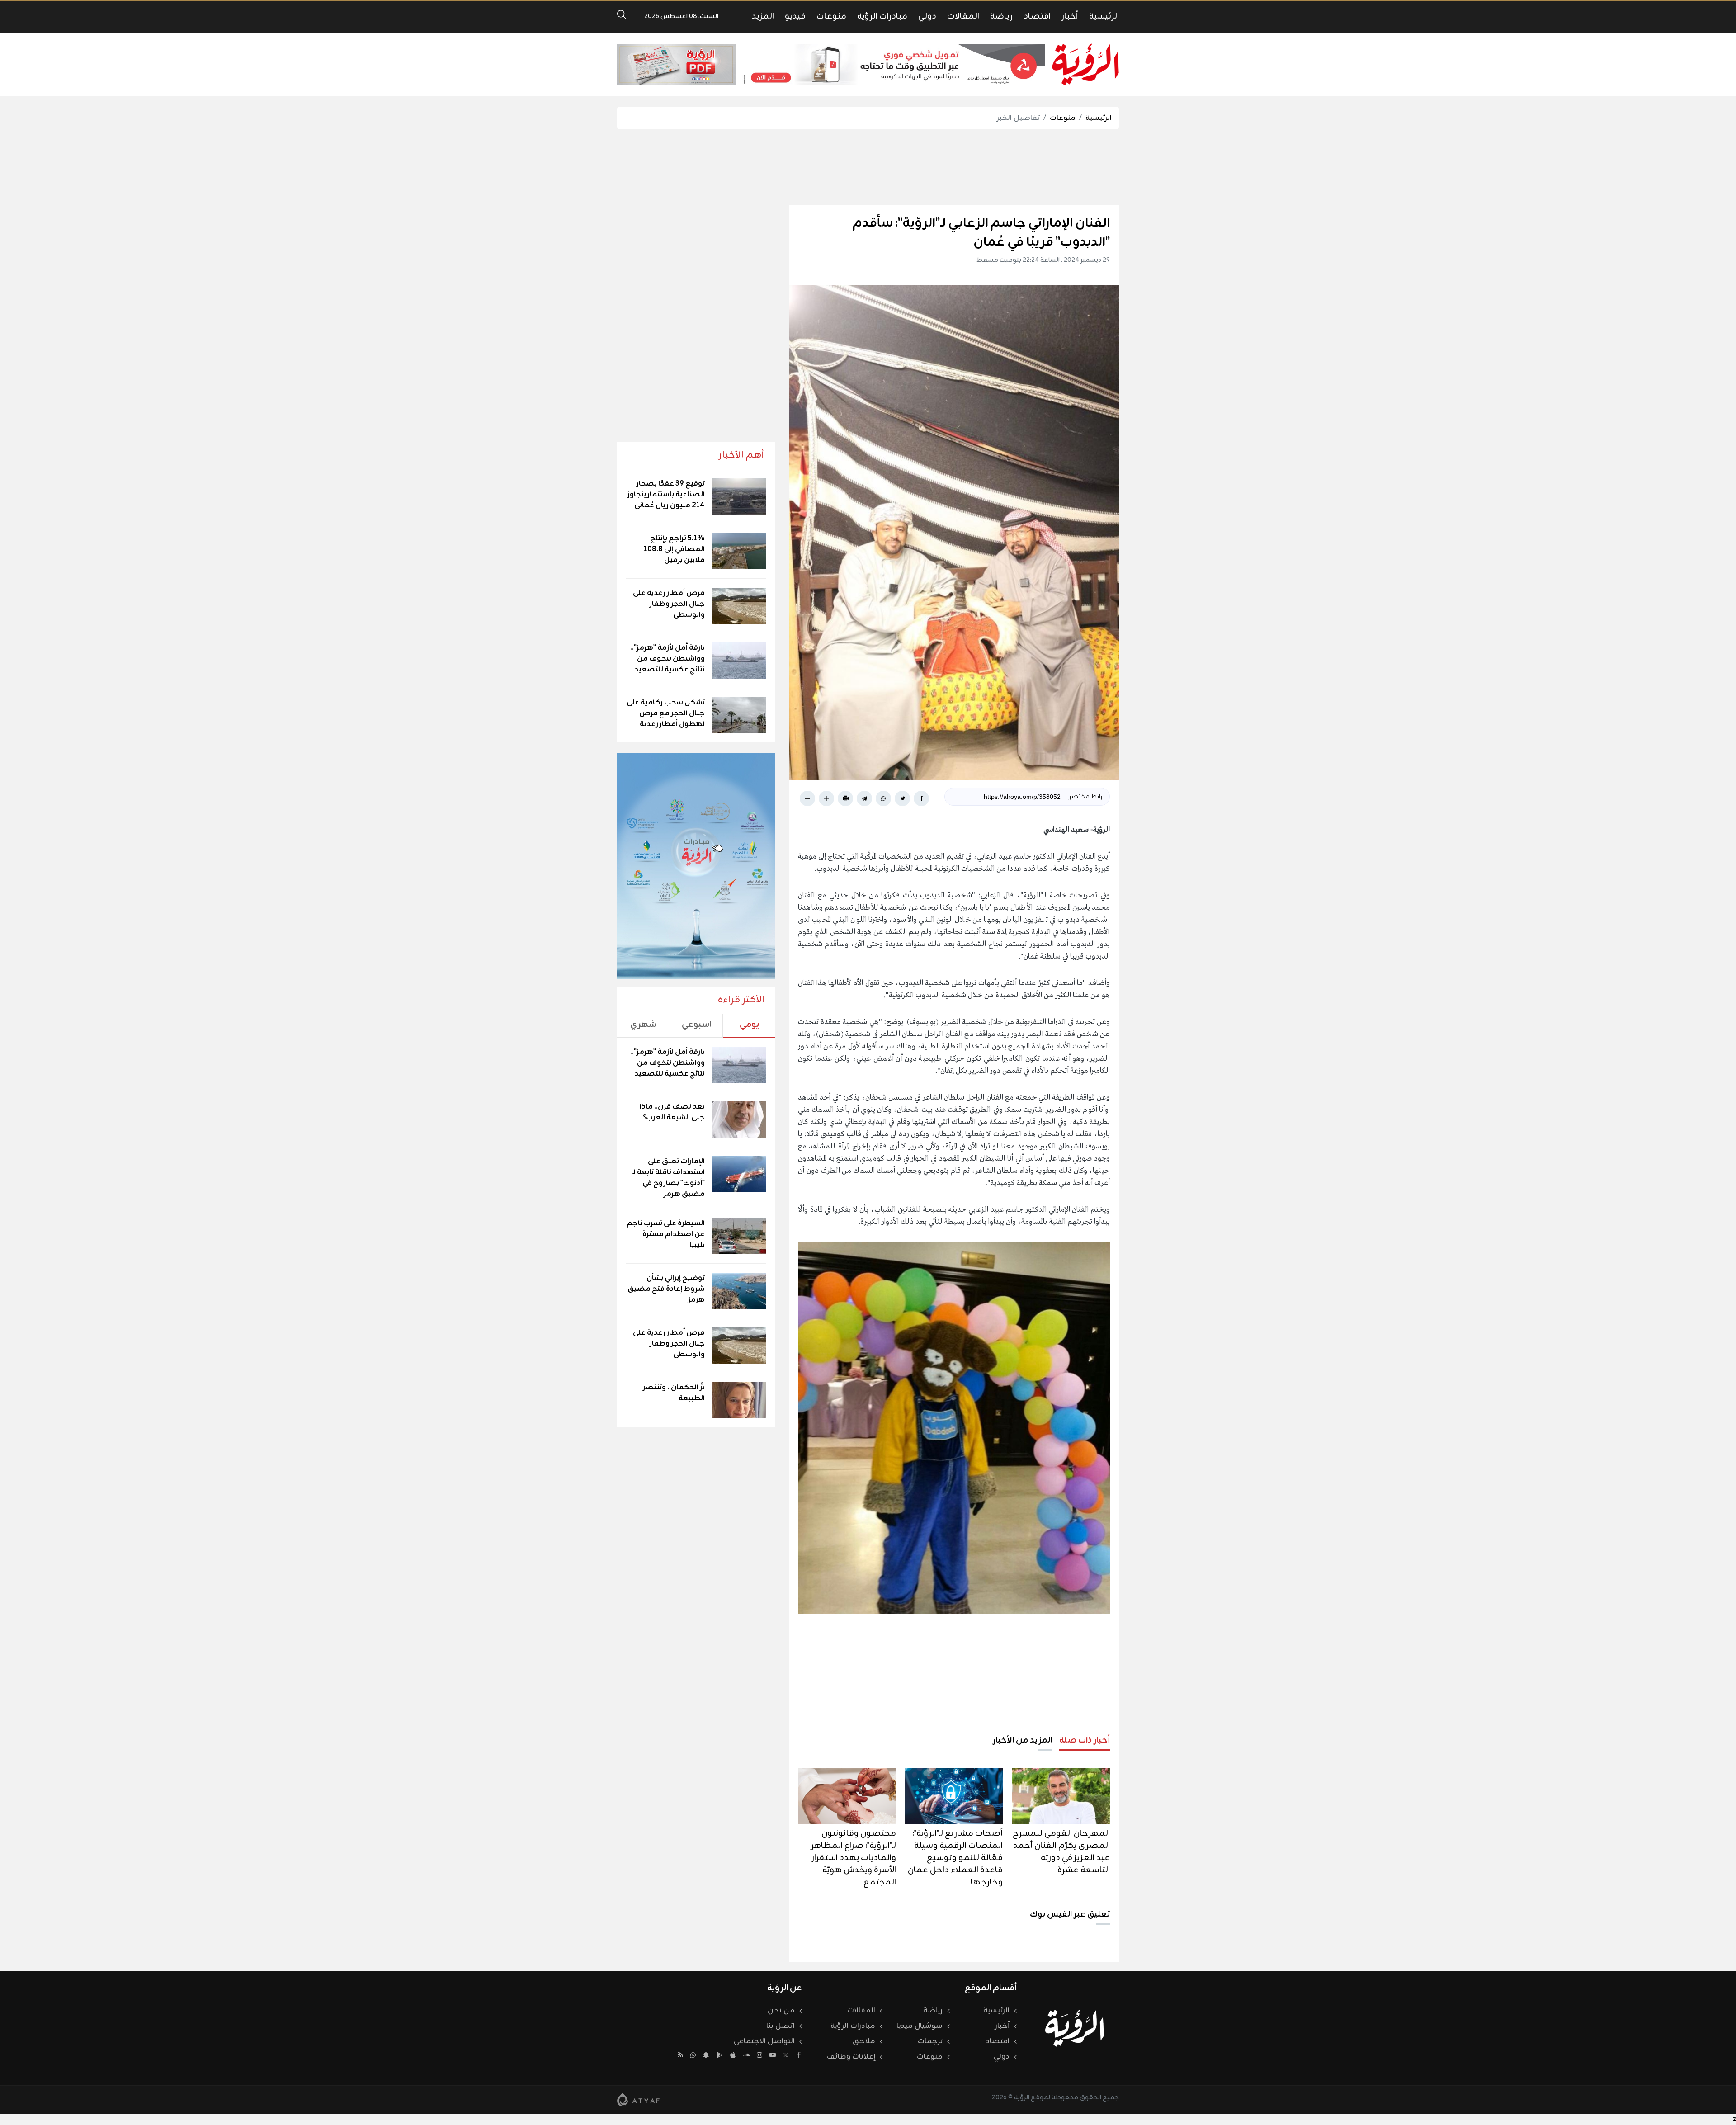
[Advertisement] (868, 167)
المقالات (963, 16)
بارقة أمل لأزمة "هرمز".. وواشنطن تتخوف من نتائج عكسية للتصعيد (668, 659)
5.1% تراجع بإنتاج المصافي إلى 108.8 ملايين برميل (674, 549)
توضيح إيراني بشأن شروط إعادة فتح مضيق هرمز (666, 1289)
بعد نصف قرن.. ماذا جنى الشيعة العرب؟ (672, 1112)
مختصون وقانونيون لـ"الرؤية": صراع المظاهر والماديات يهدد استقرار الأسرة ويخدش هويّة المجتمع (854, 1858)
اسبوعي (696, 1025)
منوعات (831, 16)
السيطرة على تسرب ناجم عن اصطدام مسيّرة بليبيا (666, 1234)
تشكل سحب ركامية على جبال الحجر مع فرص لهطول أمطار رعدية (666, 713)
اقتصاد (1037, 16)
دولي (927, 16)
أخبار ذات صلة (1085, 1740)
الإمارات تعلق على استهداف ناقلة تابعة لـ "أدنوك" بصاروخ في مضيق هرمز (669, 1178)
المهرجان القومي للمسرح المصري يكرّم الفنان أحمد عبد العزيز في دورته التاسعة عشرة (1061, 1852)
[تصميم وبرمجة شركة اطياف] (638, 2100)
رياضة (1001, 16)
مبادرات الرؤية (882, 16)
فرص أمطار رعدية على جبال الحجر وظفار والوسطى (669, 604)
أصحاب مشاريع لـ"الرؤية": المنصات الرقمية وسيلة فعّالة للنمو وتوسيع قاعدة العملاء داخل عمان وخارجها (955, 1858)
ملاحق (864, 2041)
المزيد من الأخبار (1022, 1740)
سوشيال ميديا (920, 2026)
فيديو (795, 16)
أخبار (1070, 16)
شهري (643, 1025)
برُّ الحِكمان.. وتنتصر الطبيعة (674, 1393)
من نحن (781, 2011)
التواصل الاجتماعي (764, 2041)
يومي (749, 1025)
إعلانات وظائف (851, 2057)
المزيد (763, 16)
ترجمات (930, 2041)
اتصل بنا (781, 2026)
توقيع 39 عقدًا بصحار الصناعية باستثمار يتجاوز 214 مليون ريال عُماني (666, 495)
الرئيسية (1104, 16)
